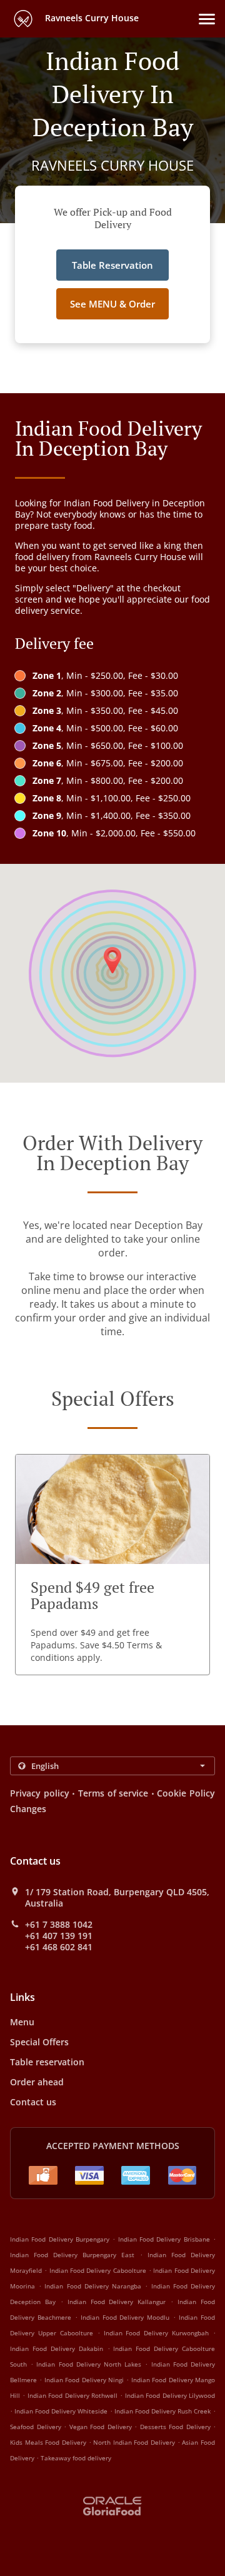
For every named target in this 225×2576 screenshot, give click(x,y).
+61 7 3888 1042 (59, 1925)
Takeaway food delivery (76, 2458)
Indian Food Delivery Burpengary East (72, 2255)
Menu (22, 2022)
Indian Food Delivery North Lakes (89, 2364)
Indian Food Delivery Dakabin (57, 2348)
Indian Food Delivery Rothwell (72, 2395)
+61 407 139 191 (59, 1936)
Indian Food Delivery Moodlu (125, 2317)
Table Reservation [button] (112, 265)
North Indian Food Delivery (135, 2442)
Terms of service (113, 1793)
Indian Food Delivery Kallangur (117, 2302)
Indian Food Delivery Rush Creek (162, 2411)
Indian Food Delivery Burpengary (60, 2239)
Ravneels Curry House (91, 18)
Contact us (33, 2102)
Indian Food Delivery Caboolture (98, 2270)
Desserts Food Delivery (177, 2427)
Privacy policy (40, 1793)
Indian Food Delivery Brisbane (164, 2239)
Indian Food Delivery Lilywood (170, 2395)
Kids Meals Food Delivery (49, 2442)
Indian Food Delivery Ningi (84, 2380)
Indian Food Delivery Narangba (93, 2286)
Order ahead (37, 2082)
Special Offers (39, 2042)
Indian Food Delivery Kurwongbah (157, 2333)
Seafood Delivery (37, 2427)
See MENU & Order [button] (112, 304)
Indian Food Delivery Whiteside (61, 2411)
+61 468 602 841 (59, 1947)
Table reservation (47, 2062)
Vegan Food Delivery (102, 2427)
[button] (207, 19)
